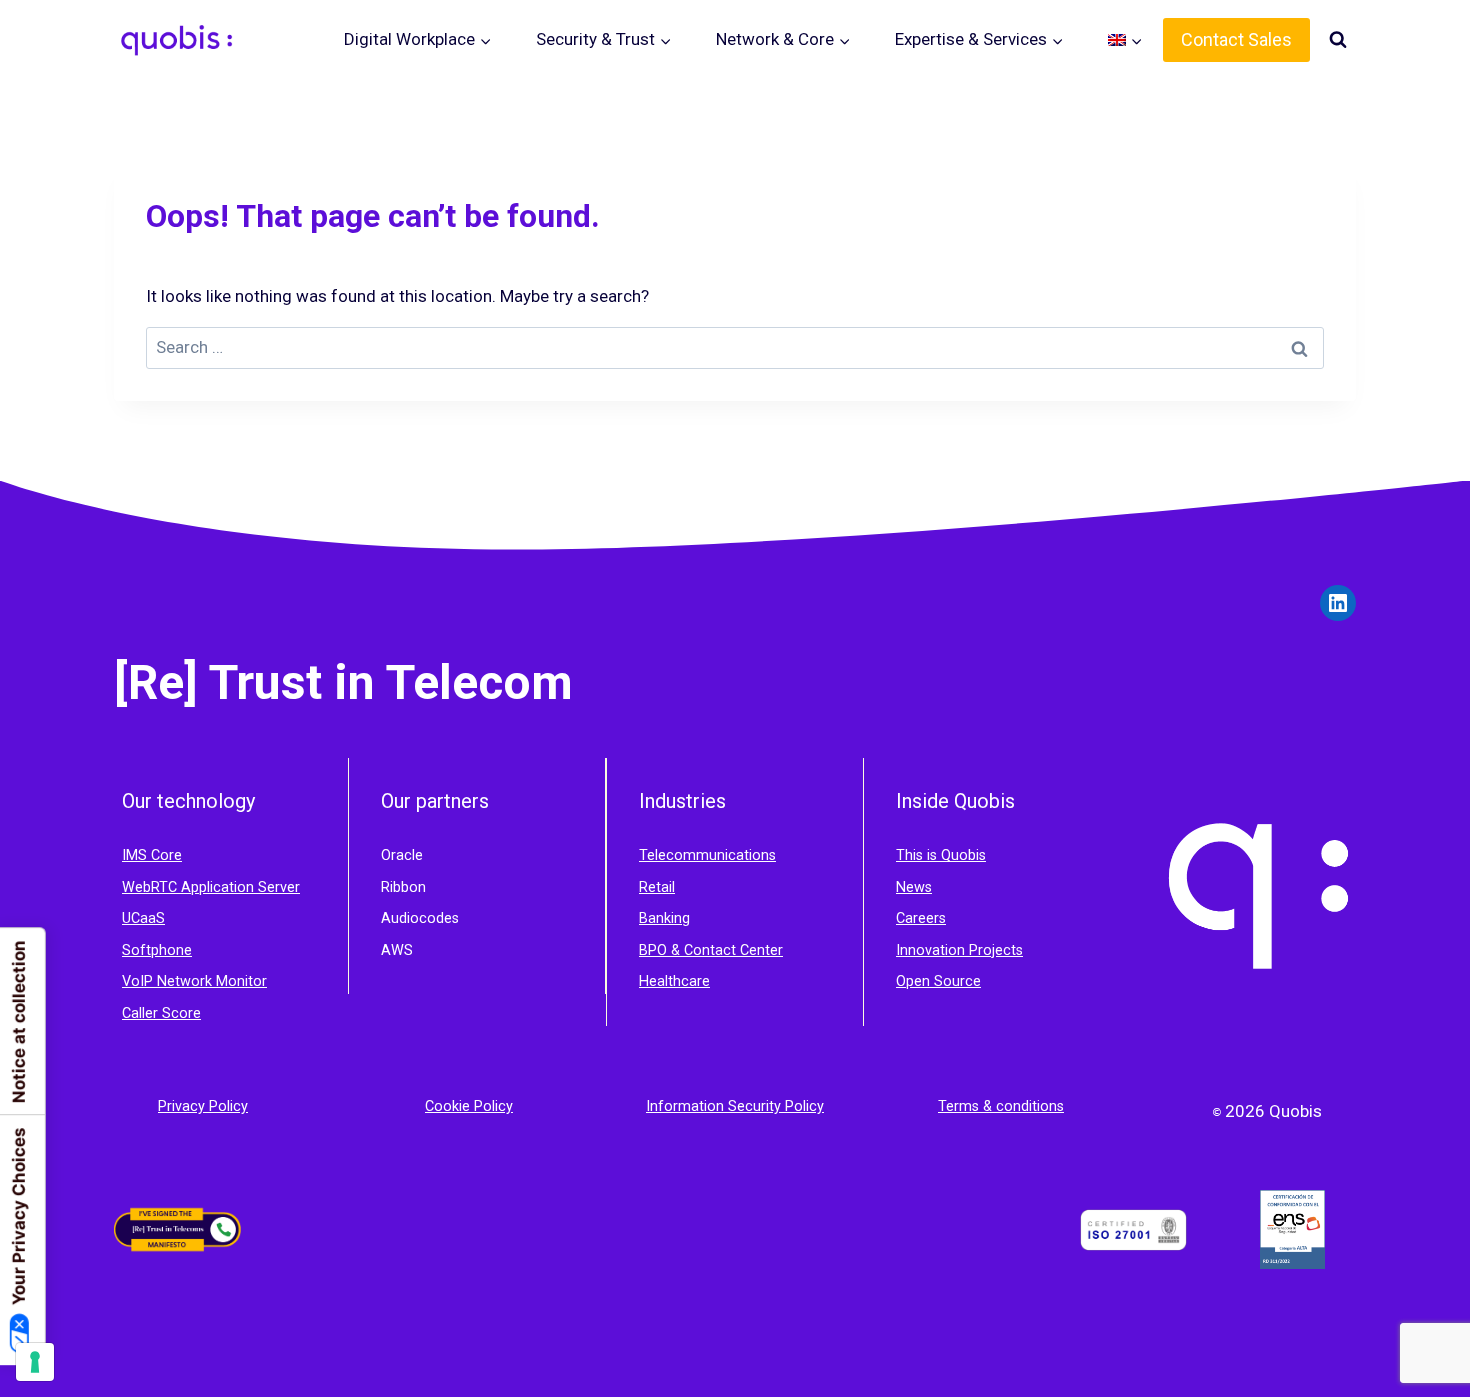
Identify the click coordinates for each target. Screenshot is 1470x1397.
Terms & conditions (1001, 1106)
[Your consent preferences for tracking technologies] (35, 1362)
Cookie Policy (469, 1106)
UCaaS (143, 918)
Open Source (938, 981)
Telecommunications (707, 855)
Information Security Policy (735, 1106)
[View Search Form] (1338, 40)
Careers (921, 918)
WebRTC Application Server (211, 887)
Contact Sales (1236, 39)
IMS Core (152, 855)
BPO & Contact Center (711, 950)
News (914, 887)
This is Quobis (941, 855)
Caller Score (161, 1013)
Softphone (157, 950)
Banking (664, 918)
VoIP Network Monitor (194, 981)
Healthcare (674, 981)
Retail (657, 887)
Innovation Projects (959, 950)
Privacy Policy (203, 1106)
